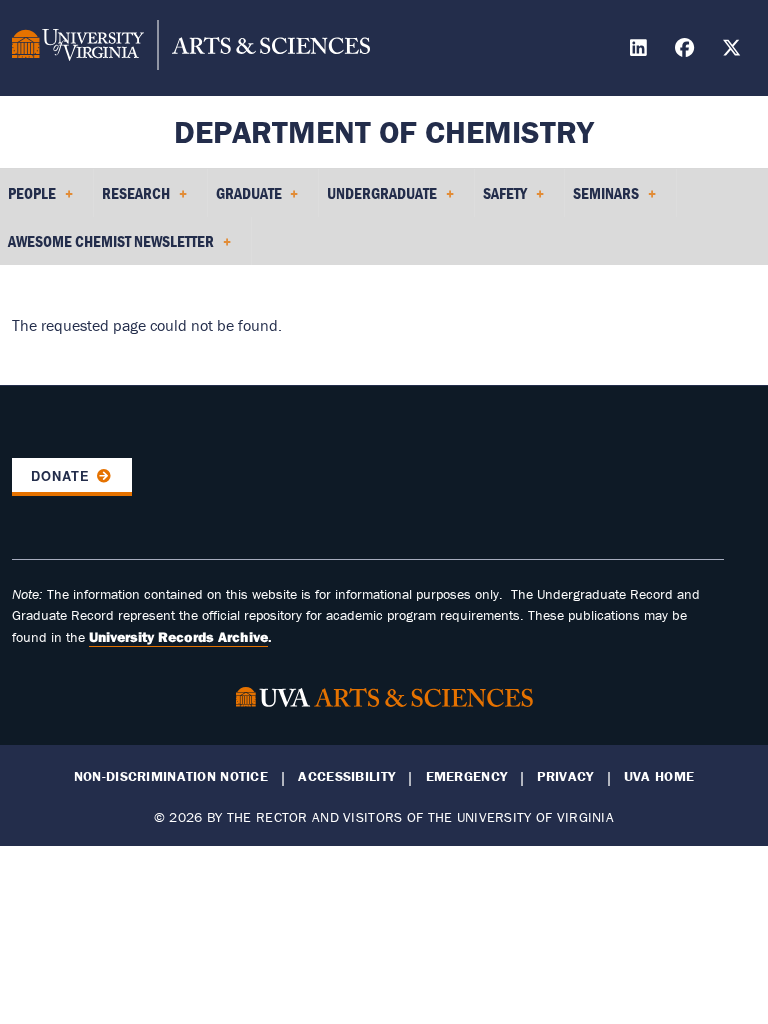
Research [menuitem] (132, 200)
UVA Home (659, 776)
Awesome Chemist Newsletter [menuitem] (107, 248)
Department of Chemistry (384, 131)
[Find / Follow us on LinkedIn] (641, 50)
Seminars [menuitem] (602, 200)
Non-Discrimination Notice (171, 776)
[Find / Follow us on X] (734, 50)
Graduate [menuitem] (245, 200)
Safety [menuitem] (501, 200)
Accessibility (346, 776)
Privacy (565, 776)
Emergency (467, 776)
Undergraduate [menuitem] (378, 200)
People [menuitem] (28, 200)
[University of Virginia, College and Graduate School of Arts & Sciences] (191, 48)
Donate (60, 476)
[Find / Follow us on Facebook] (687, 50)
